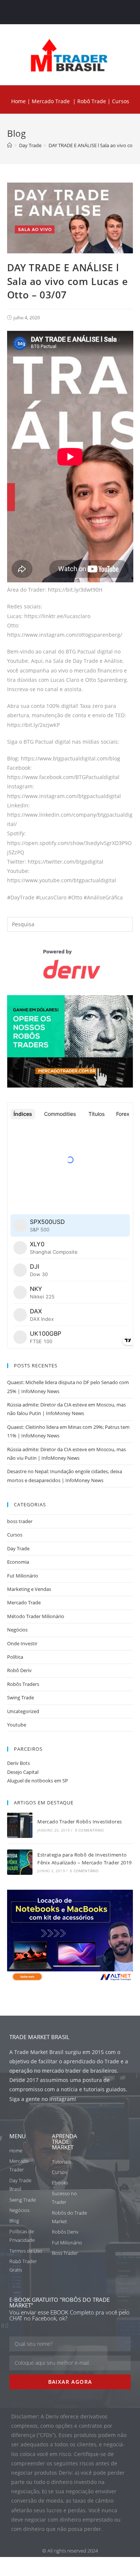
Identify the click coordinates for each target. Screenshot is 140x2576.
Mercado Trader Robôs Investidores (80, 1822)
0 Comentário (89, 1830)
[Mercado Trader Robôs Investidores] (20, 1825)
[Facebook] (48, 12)
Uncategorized (23, 1711)
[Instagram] (77, 12)
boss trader (20, 1521)
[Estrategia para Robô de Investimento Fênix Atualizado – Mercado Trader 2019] (20, 1862)
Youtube (17, 1725)
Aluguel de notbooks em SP (38, 1781)
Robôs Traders (23, 1684)
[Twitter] (63, 12)
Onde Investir (22, 1643)
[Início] (10, 145)
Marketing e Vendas (29, 1589)
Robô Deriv (19, 1670)
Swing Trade (21, 1697)
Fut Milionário (23, 1576)
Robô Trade (91, 101)
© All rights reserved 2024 (70, 2551)
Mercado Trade (51, 101)
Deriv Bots (18, 1763)
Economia (18, 1562)
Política (15, 1657)
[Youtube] (92, 12)
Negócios (17, 1630)
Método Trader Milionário (36, 1616)
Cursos (15, 1535)
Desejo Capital (23, 1772)
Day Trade (18, 1548)
